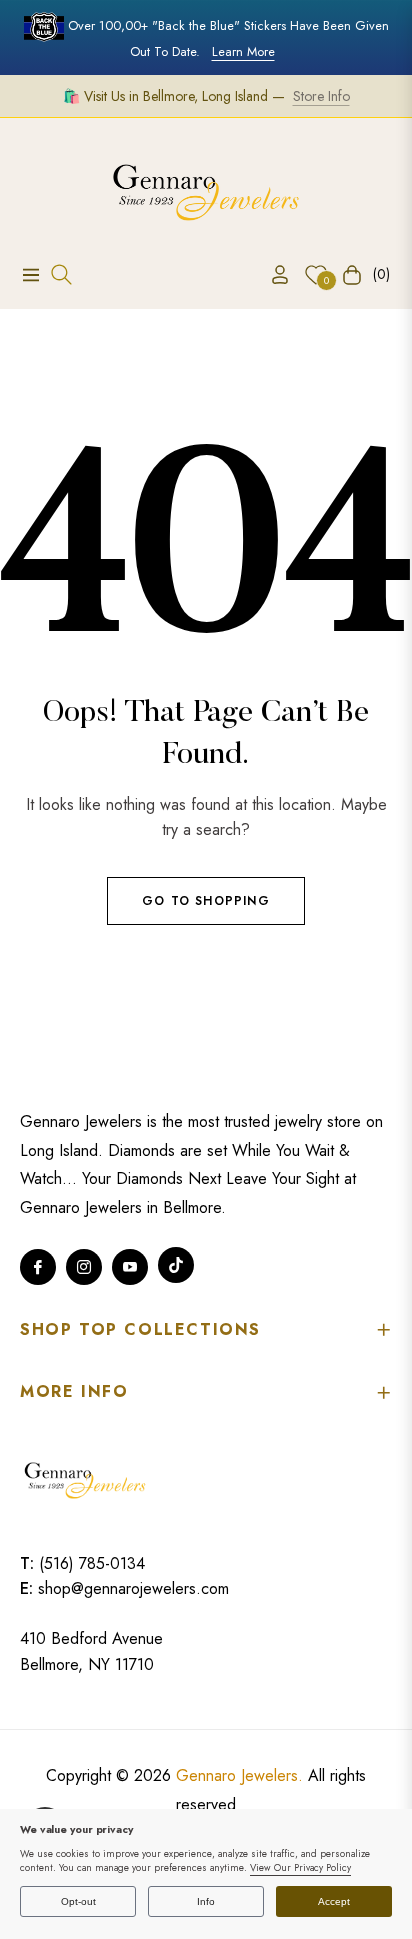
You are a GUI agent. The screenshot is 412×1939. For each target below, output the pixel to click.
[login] (272, 274)
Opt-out (78, 1901)
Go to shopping (206, 901)
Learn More (243, 51)
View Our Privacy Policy (300, 1868)
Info (206, 1901)
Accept (334, 1901)
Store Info (321, 96)
